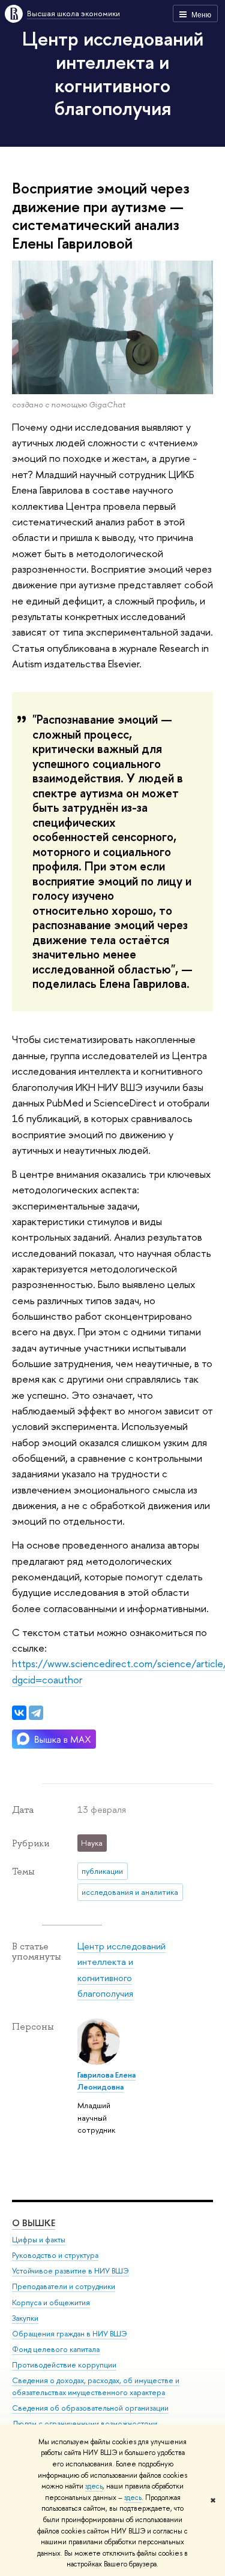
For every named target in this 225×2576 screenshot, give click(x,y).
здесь (94, 2486)
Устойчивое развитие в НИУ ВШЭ (70, 2271)
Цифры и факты (39, 2240)
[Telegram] (36, 1713)
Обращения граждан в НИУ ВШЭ (70, 2334)
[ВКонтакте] (19, 1713)
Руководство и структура (55, 2255)
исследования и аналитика (130, 1892)
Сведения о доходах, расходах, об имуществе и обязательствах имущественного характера (96, 2386)
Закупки (25, 2318)
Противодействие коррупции (64, 2365)
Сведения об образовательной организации (90, 2408)
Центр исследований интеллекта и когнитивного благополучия (113, 73)
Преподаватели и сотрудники (64, 2286)
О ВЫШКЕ (34, 2223)
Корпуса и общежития (51, 2303)
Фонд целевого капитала (56, 2349)
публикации (102, 1871)
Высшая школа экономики (73, 13)
